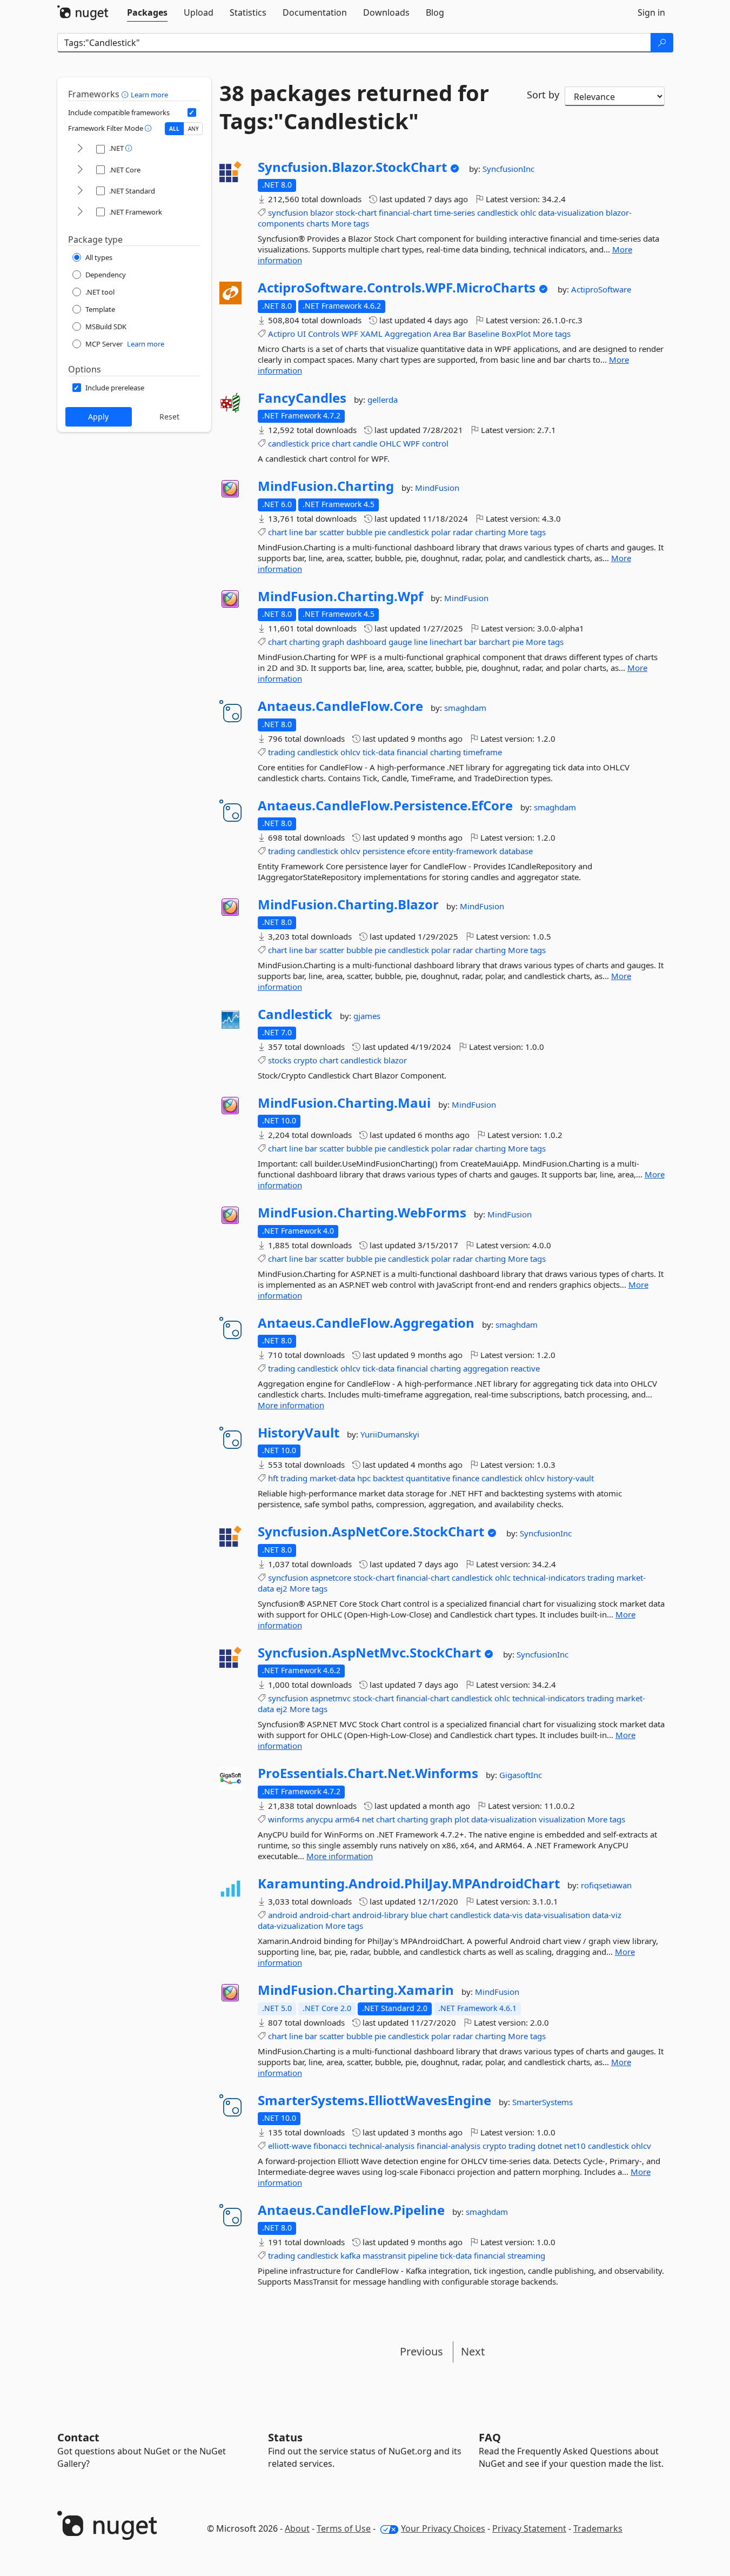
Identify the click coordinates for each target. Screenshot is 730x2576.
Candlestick (295, 1014)
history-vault (570, 1478)
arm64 (347, 1819)
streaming (526, 2255)
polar (441, 532)
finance (466, 1478)
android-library (380, 1915)
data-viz (607, 1915)
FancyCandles (302, 398)
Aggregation (408, 334)
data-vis (508, 1915)
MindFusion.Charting (326, 486)
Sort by (543, 95)
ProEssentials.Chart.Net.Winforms (368, 1773)
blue (419, 1915)
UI (302, 334)
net (368, 1819)
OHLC (390, 443)
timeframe (483, 752)
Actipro (282, 334)
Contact (78, 2437)
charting (490, 532)
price (320, 443)
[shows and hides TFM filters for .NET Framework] (80, 212)
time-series (454, 212)
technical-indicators (549, 1577)
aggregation (486, 1368)
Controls (324, 334)
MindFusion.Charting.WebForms (362, 1213)
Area (442, 334)
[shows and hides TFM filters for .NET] (80, 149)
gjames (367, 1016)
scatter (332, 532)
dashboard (366, 642)
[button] (126, 94)
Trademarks (598, 2528)
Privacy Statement (529, 2528)
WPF (350, 334)
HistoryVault (299, 1433)
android (283, 1915)
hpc (364, 1478)
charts (318, 223)
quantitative (428, 1478)
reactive (525, 1368)
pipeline (423, 2255)
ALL (174, 129)
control (435, 443)
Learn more (149, 95)
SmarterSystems (543, 2102)
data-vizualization (290, 1926)
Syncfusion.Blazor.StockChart (352, 167)
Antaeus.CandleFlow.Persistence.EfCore (385, 806)
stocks (280, 1060)
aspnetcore (331, 1577)
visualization (562, 1819)
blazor (322, 212)
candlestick (498, 212)
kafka (350, 2255)
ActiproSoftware (601, 289)
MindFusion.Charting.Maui (344, 1103)
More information (291, 1405)
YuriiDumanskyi (390, 1434)
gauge (400, 642)
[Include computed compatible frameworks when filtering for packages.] (192, 112)
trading (282, 752)
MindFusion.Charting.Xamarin (356, 1990)
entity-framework (465, 851)
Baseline (484, 334)
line (296, 532)
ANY (193, 129)
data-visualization (571, 212)
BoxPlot (516, 334)
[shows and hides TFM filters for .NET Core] (80, 170)
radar (463, 532)
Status (285, 2437)
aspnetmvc (330, 1698)
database (516, 851)
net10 (575, 2146)
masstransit (384, 2255)
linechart (446, 642)
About (297, 2528)
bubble (359, 532)
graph (333, 642)
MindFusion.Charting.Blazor (348, 904)
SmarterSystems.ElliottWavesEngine (374, 2100)
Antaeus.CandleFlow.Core (340, 706)
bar (311, 532)
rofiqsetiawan (606, 1885)
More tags (350, 223)
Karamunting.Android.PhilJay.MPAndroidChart (409, 1883)
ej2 (282, 1588)
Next (473, 2351)
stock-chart (356, 212)
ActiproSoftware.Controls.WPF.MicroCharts (397, 288)
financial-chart (405, 212)
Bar (459, 334)
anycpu (319, 1819)
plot (462, 1819)
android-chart (325, 1915)
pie (380, 532)
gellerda (383, 400)
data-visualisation (557, 1915)
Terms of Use (344, 2528)
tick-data (379, 752)
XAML (371, 334)
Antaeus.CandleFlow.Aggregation (366, 1323)
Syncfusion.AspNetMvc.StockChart (369, 1653)
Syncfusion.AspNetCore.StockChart (371, 1532)
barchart (494, 642)
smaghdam (465, 708)
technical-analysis (382, 2146)
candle (365, 443)
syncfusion (288, 212)
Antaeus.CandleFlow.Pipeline (351, 2210)
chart (341, 443)
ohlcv (350, 752)
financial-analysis (448, 2146)
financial (412, 752)
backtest (388, 1478)
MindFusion (437, 488)
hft (273, 1478)
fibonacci (330, 2146)
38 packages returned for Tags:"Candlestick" (354, 107)
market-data (332, 1478)
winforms (286, 1819)
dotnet (550, 2146)
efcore (418, 851)
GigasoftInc (521, 1775)
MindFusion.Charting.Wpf (340, 596)
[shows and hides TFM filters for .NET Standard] (80, 191)
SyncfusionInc (508, 169)
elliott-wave (290, 2146)
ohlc (528, 212)
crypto (305, 1060)
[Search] (662, 43)
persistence (384, 851)
